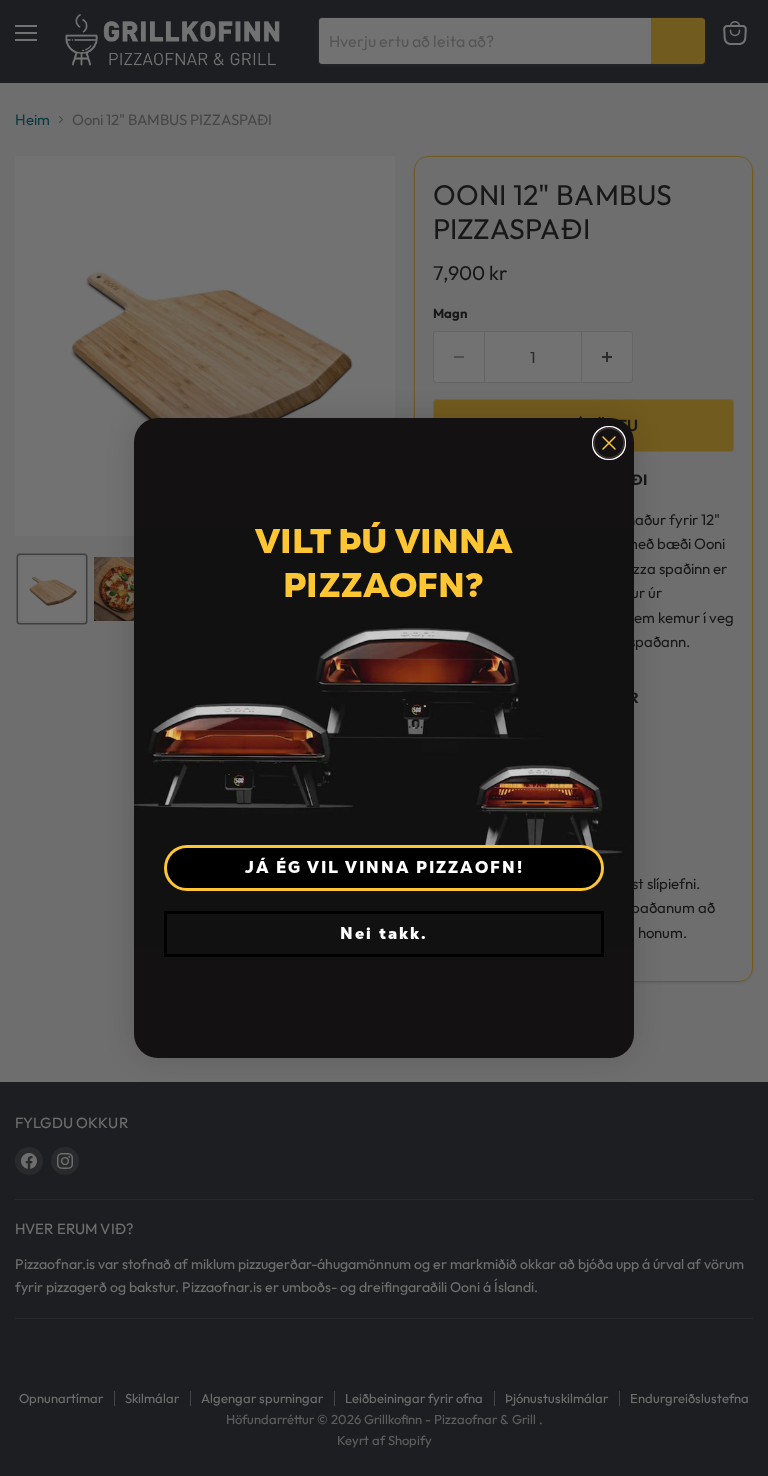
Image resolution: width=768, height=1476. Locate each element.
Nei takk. (384, 933)
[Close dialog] (609, 443)
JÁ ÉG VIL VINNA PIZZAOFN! (384, 867)
